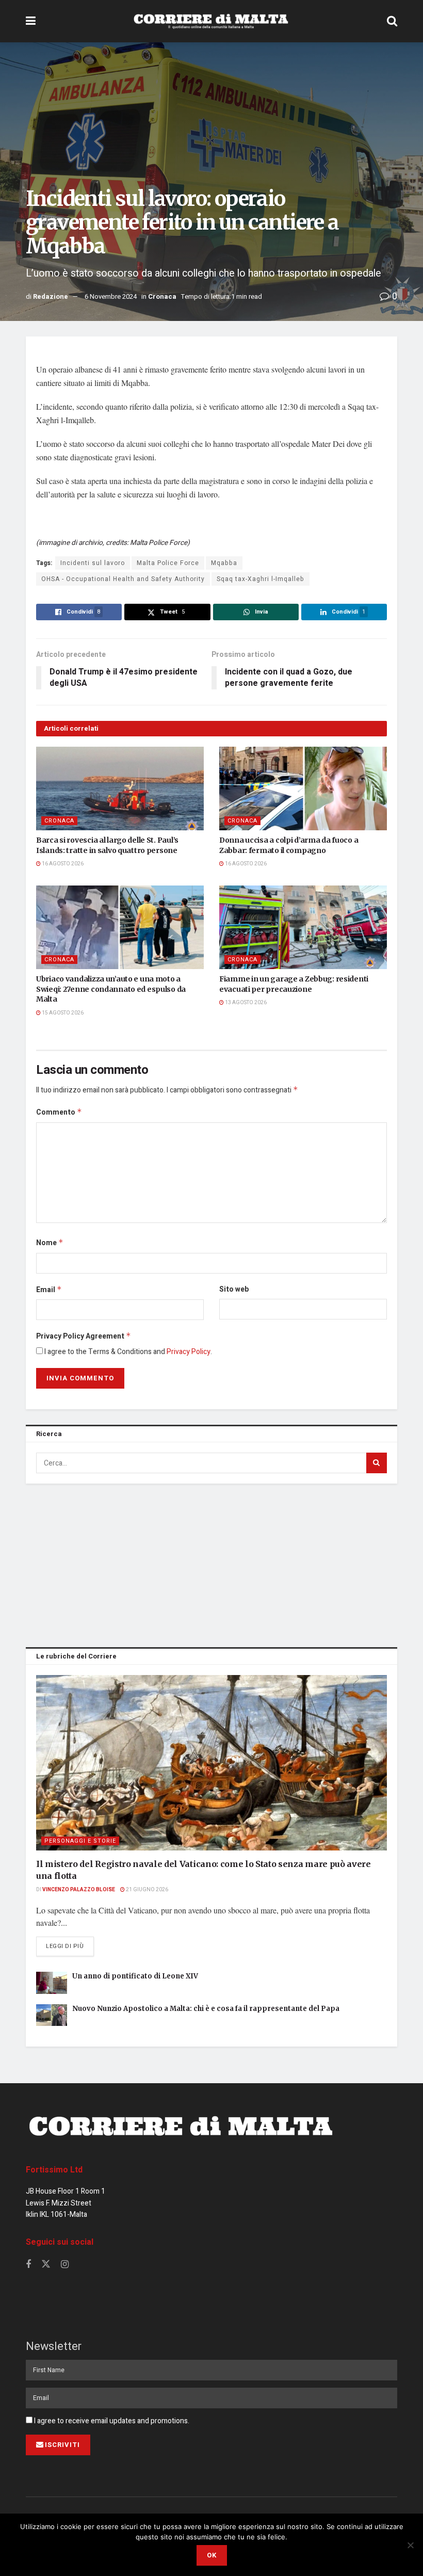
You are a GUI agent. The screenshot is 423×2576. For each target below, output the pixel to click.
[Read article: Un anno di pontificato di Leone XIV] (52, 1983)
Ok (212, 2555)
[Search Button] (392, 21)
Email (49, 1290)
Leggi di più (70, 1946)
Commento (59, 1112)
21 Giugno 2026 (147, 1890)
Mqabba (224, 563)
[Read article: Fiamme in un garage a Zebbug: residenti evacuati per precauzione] (303, 928)
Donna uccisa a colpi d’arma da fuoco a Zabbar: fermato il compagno (289, 845)
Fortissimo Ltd (54, 2170)
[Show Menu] (31, 21)
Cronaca (162, 296)
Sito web (234, 1289)
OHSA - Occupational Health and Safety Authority (123, 579)
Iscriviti (62, 2445)
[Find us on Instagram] (65, 2265)
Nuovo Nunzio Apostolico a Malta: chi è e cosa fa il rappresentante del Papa (206, 2009)
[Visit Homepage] (211, 21)
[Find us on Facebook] (28, 2265)
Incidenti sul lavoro (93, 563)
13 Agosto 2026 (245, 1003)
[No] (410, 2545)
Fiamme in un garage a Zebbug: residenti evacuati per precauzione (294, 984)
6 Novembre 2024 (111, 296)
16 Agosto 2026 (62, 864)
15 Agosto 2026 (62, 1013)
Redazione (51, 296)
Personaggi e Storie (80, 1841)
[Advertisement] (211, 1564)
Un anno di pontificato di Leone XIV (135, 1976)
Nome (50, 1243)
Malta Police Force (168, 563)
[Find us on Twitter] (46, 2265)
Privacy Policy (189, 1352)
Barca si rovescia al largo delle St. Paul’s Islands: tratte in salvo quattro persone (107, 845)
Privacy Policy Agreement (84, 1336)
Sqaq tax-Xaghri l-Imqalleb (261, 579)
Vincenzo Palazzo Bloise (79, 1890)
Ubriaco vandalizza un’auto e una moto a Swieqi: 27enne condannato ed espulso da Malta (111, 989)
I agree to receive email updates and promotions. (111, 2421)
